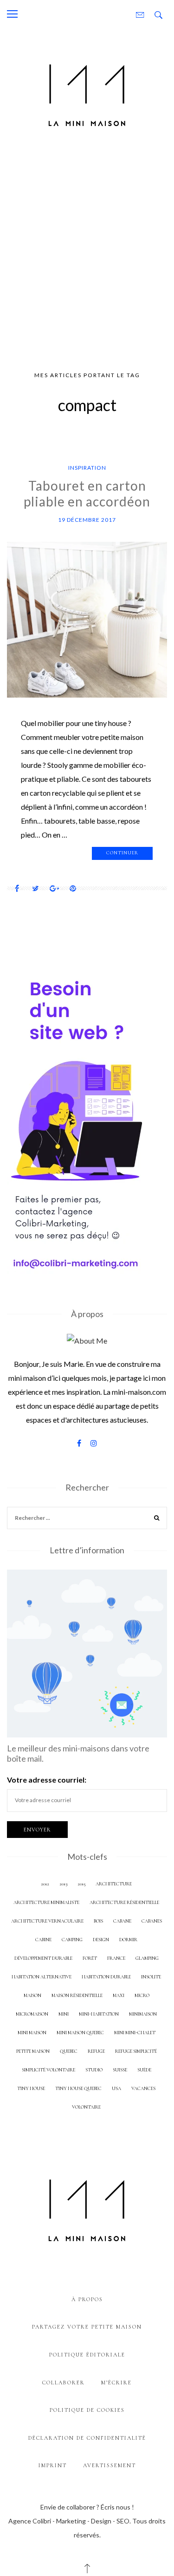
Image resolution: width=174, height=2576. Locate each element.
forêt (90, 1958)
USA (116, 2088)
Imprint (53, 2465)
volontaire (86, 2107)
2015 (81, 1884)
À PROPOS (87, 2299)
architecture (114, 1884)
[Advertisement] (87, 253)
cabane (122, 1921)
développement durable (43, 1958)
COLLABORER (64, 2383)
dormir (128, 1940)
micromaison (32, 2014)
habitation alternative (42, 1977)
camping (72, 1940)
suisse (120, 2070)
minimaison (143, 2014)
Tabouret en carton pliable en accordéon (87, 493)
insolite (151, 1977)
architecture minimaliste (46, 1902)
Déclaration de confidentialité (87, 2438)
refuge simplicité (136, 2051)
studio (94, 2070)
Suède (144, 2070)
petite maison (33, 2051)
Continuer (122, 853)
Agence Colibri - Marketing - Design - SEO (69, 2521)
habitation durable (106, 1977)
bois (98, 1921)
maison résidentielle (77, 1995)
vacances (143, 2088)
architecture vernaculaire (47, 1921)
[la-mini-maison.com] (87, 93)
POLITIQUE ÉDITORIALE (87, 2355)
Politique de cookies (87, 2410)
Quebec (69, 2051)
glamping (147, 1958)
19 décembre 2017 (87, 520)
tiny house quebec (78, 2088)
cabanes (152, 1921)
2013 (63, 1884)
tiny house (31, 2088)
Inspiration (87, 468)
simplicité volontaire (48, 2070)
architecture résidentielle (124, 1902)
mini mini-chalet (135, 2033)
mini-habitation (99, 2014)
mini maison (32, 2033)
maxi (119, 1995)
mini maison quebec (80, 2033)
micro (142, 1995)
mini (64, 2014)
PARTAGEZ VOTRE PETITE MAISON (87, 2327)
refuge (96, 2051)
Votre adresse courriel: (47, 1780)
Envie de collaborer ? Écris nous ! (87, 2507)
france (116, 1958)
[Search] (157, 1519)
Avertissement (110, 2465)
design (101, 1940)
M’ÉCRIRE (116, 2383)
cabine (43, 1940)
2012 (45, 1884)
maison (32, 1995)
